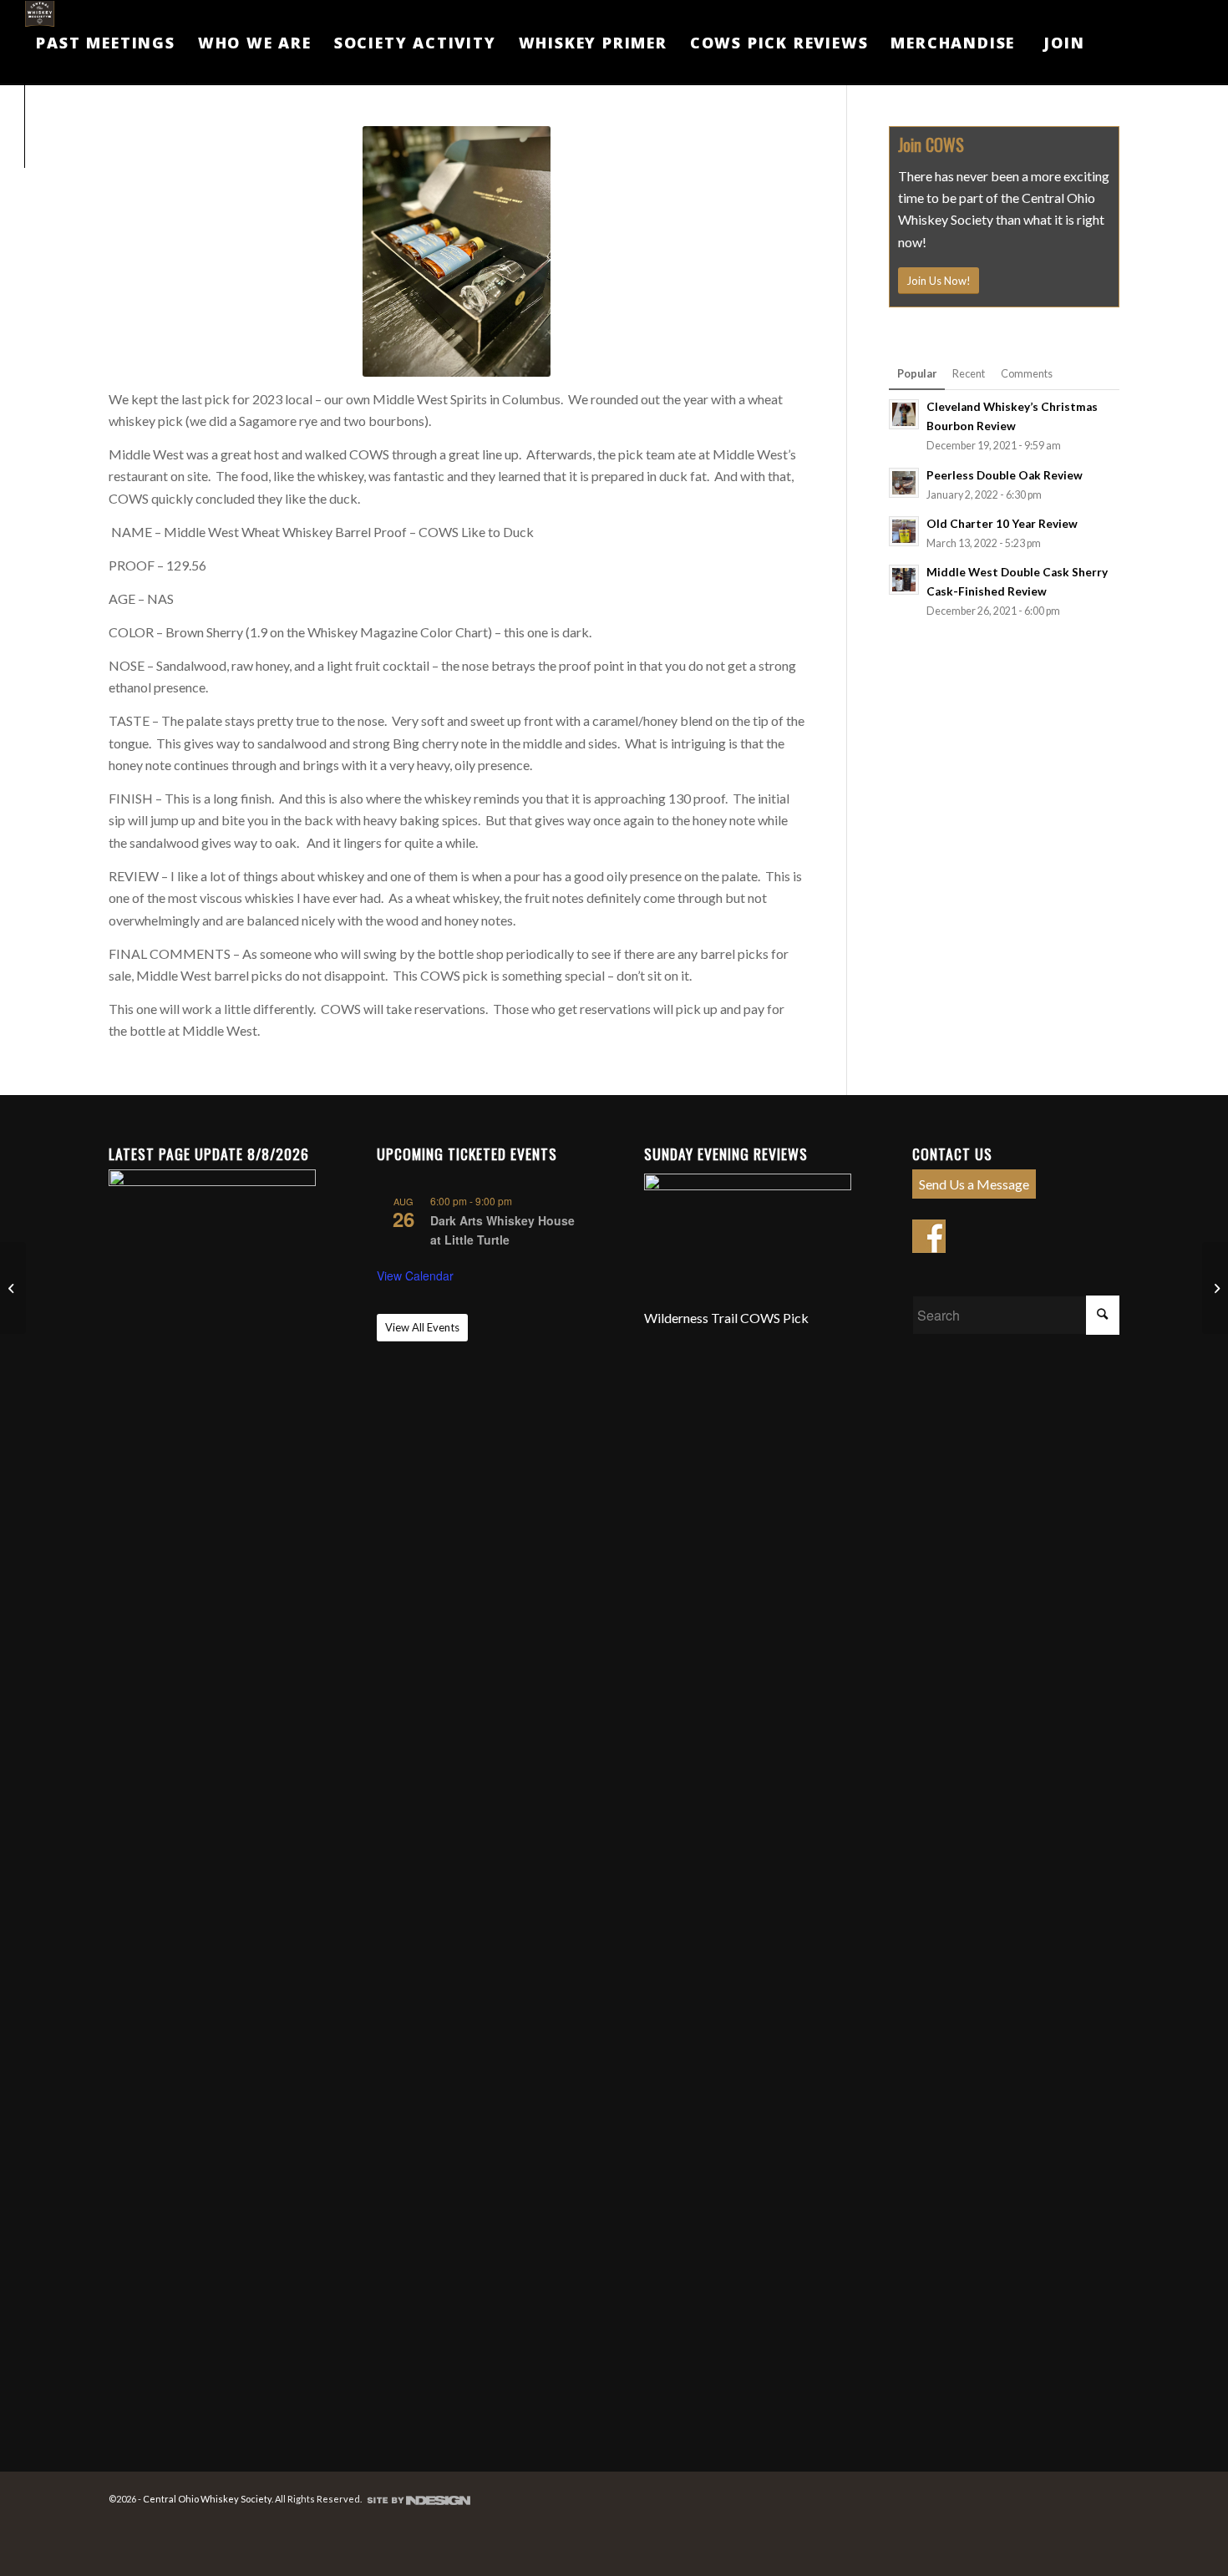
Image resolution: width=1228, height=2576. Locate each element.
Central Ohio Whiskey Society (207, 2499)
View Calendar (415, 1275)
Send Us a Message (974, 1184)
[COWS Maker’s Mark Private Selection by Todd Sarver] (13, 1288)
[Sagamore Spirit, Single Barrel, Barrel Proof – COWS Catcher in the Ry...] (1215, 1288)
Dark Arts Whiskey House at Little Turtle (502, 1230)
